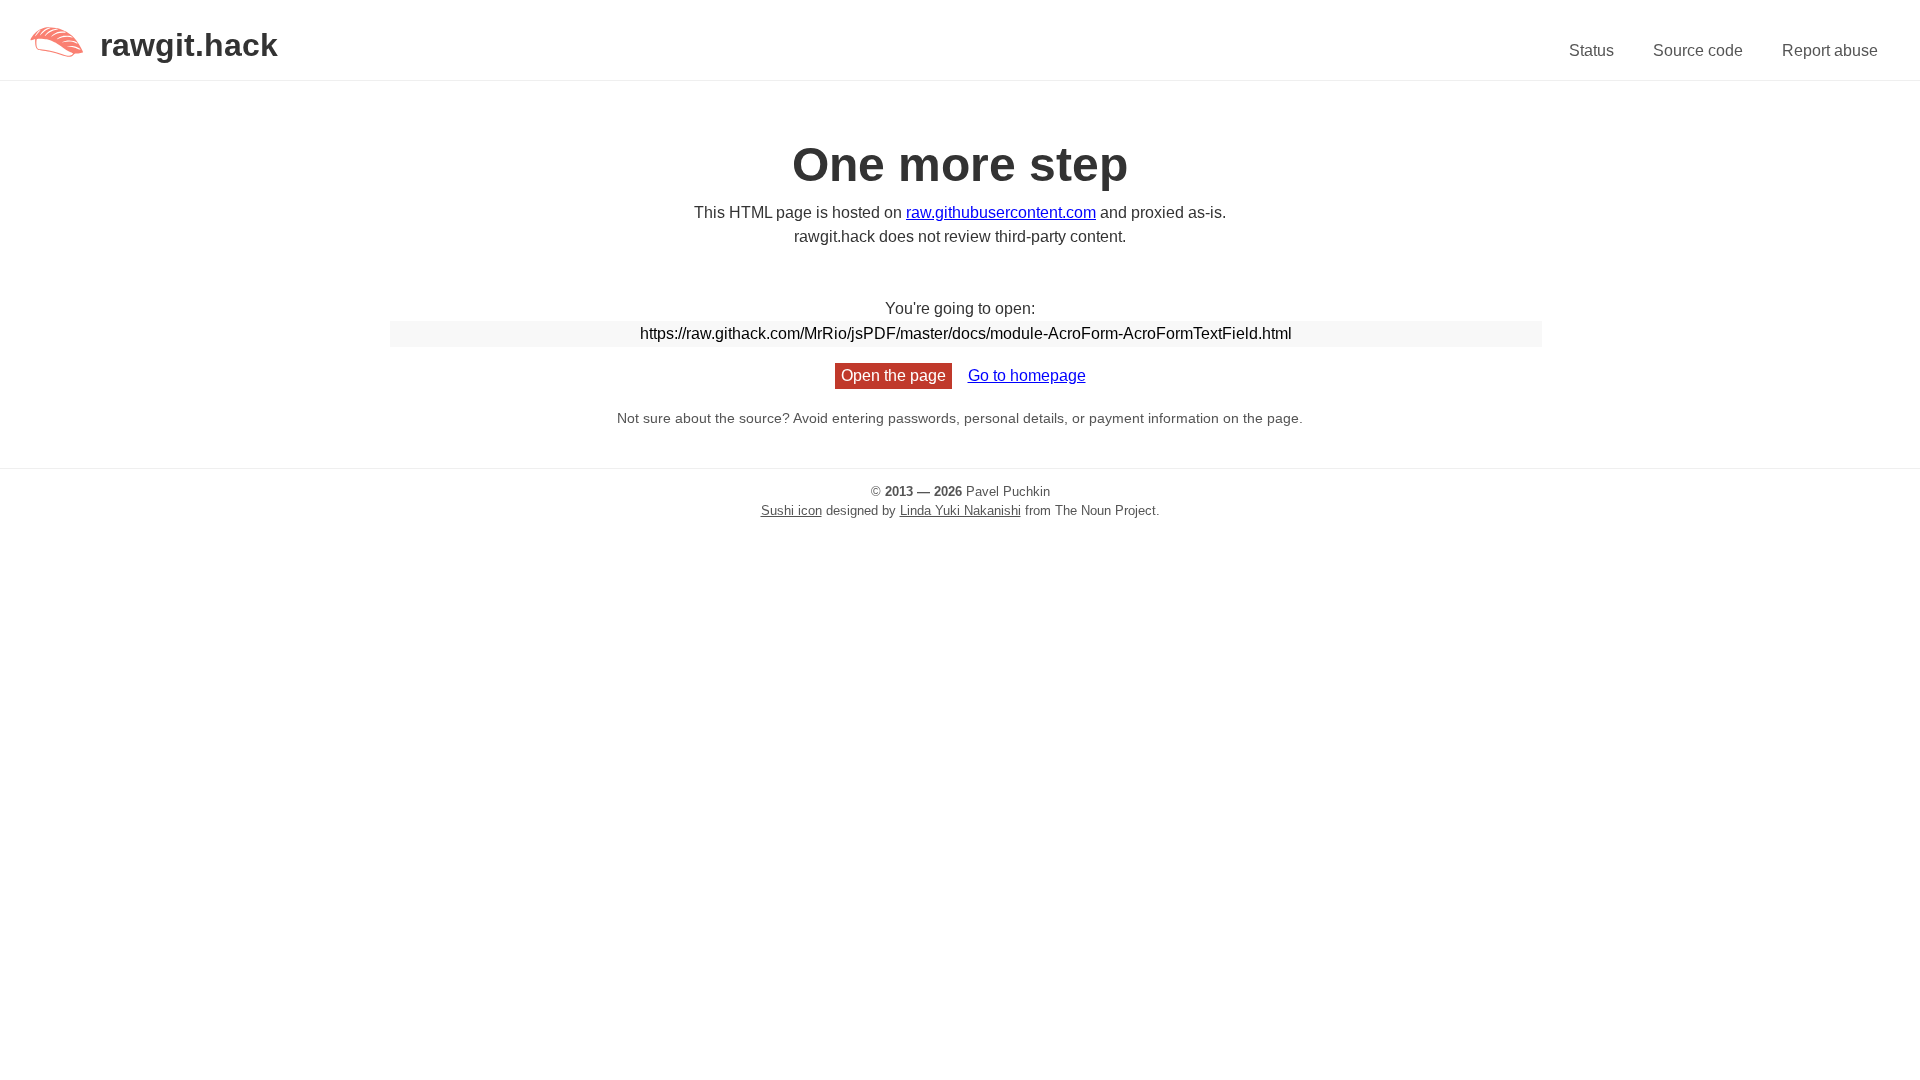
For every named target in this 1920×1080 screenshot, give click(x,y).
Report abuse (1830, 50)
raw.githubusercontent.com (1001, 212)
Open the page (893, 375)
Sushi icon (791, 510)
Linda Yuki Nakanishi (960, 510)
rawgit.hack (189, 45)
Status (1591, 50)
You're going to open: (960, 308)
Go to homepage (1027, 375)
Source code (1698, 50)
